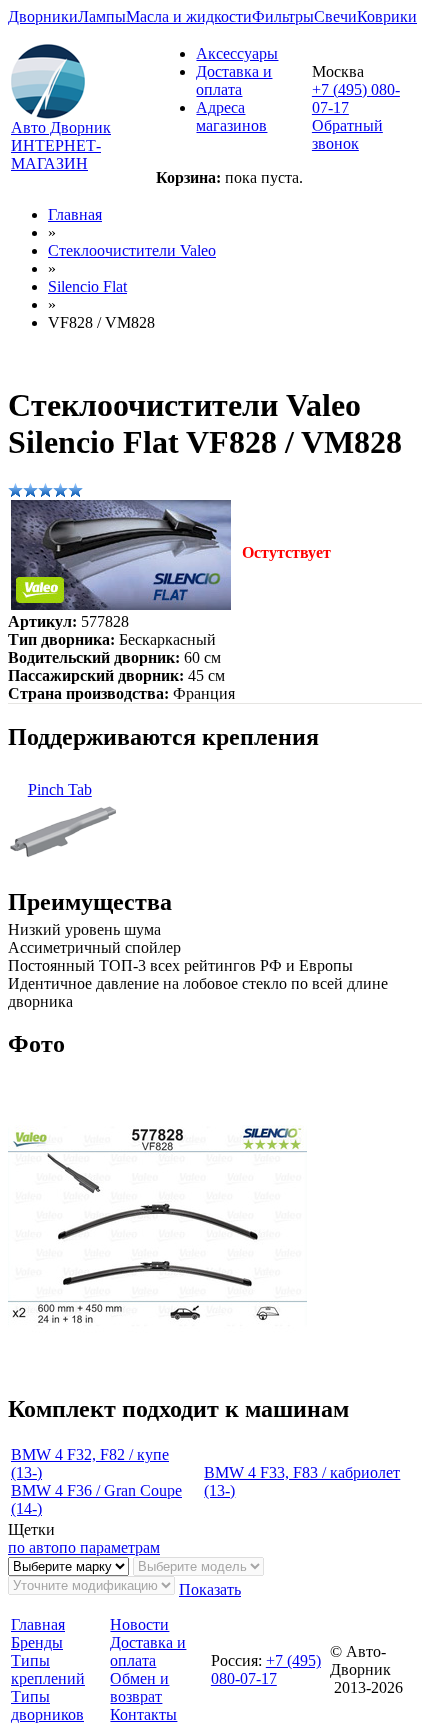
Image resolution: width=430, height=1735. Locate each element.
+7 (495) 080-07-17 (266, 1669)
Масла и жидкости (189, 16)
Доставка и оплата (234, 80)
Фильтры (283, 16)
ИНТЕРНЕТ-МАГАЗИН (56, 154)
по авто (33, 1547)
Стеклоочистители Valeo (132, 250)
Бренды (37, 1642)
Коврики (387, 16)
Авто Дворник (61, 127)
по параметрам (109, 1547)
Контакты (143, 1714)
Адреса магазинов (231, 116)
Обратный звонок (347, 134)
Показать (210, 1589)
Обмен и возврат (139, 1687)
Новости (139, 1624)
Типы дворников (47, 1705)
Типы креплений (48, 1669)
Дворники (43, 16)
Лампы (102, 16)
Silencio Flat (87, 286)
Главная (75, 214)
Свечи (335, 16)
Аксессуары (237, 53)
